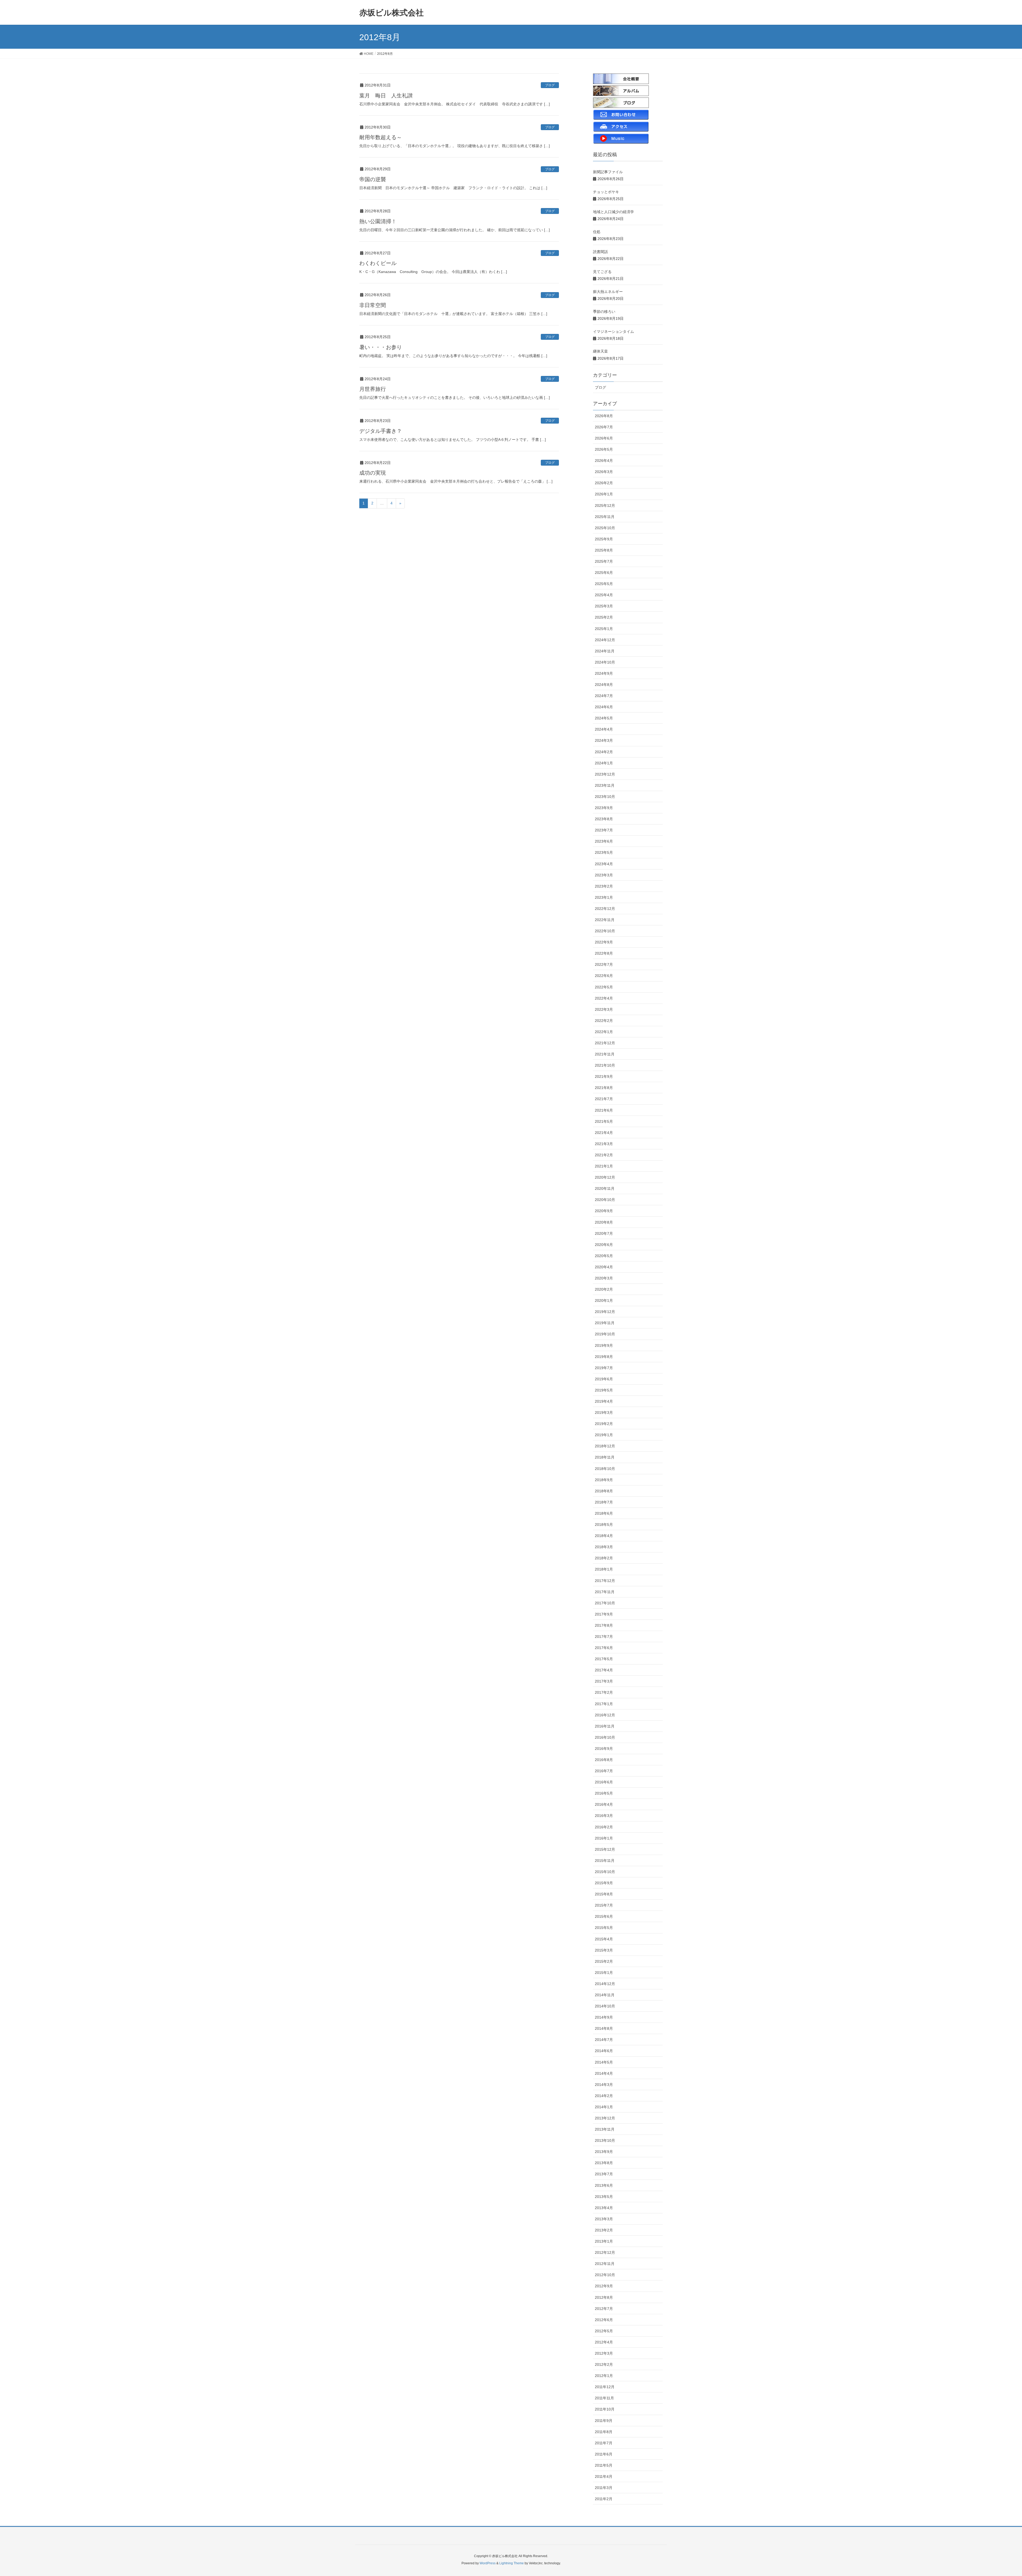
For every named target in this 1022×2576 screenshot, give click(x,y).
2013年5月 (604, 2197)
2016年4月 (604, 1804)
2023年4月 (604, 864)
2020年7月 (604, 1233)
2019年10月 (605, 1334)
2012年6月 (604, 2320)
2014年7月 (604, 2040)
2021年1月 (604, 1166)
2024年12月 (605, 640)
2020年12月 (605, 1177)
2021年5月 (604, 1121)
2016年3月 (604, 1816)
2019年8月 (604, 1357)
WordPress (488, 2563)
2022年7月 (604, 964)
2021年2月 (604, 1155)
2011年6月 (604, 2454)
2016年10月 (605, 1737)
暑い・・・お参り (381, 347)
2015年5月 (604, 1928)
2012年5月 (604, 2331)
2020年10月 (605, 1200)
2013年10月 (605, 2140)
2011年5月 (604, 2465)
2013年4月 (604, 2208)
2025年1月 (604, 629)
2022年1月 (604, 1032)
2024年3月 (604, 740)
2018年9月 (604, 1480)
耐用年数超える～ (381, 137)
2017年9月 (604, 1614)
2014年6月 (604, 2051)
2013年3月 (604, 2219)
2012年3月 (604, 2353)
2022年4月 (604, 998)
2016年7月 (604, 1771)
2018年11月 (605, 1457)
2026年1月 (604, 494)
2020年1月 (604, 1301)
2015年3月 (604, 1950)
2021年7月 (604, 1099)
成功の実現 (373, 473)
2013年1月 (604, 2241)
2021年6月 (604, 1110)
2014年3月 (604, 2085)
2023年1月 (604, 897)
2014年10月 (605, 2006)
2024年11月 (605, 651)
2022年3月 (604, 1009)
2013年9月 (604, 2152)
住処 (597, 232)
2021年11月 (605, 1054)
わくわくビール (378, 263)
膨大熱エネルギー (608, 292)
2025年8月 (604, 550)
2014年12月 (605, 1984)
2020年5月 (604, 1256)
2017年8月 (604, 1625)
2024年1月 (604, 763)
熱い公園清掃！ (378, 221)
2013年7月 (604, 2174)
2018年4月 (604, 1536)
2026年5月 (604, 449)
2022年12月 (605, 909)
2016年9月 (604, 1749)
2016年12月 (605, 1715)
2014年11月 (605, 1995)
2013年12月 (605, 2118)
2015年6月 (604, 1916)
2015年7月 (604, 1905)
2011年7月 (604, 2443)
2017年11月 (605, 1592)
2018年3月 (604, 1547)
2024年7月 (604, 696)
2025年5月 (604, 584)
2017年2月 (604, 1692)
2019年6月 (604, 1379)
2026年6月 (604, 438)
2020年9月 (604, 1211)
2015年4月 (604, 1939)
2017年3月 (604, 1681)
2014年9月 (604, 2017)
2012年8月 (604, 2297)
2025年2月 (604, 617)
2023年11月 (605, 785)
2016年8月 (604, 1760)
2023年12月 (605, 774)
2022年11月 (605, 920)
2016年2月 (604, 1827)
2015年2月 (604, 1961)
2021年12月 (605, 1043)
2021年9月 (604, 1076)
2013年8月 (604, 2163)
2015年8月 (604, 1894)
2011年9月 (604, 2421)
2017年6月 (604, 1648)
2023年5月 (604, 852)
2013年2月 (604, 2230)
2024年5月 (604, 718)
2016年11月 (605, 1726)
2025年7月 (604, 561)
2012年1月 (604, 2376)
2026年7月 (604, 427)
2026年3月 (604, 472)
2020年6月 (604, 1245)
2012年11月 (605, 2264)
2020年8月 (604, 1222)
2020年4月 (604, 1267)
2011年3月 (604, 2488)
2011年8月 (604, 2432)
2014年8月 (604, 2028)
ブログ (550, 85)
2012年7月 (604, 2309)
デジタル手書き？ (381, 431)
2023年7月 (604, 830)
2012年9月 (604, 2286)
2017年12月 (605, 1581)
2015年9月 (604, 1883)
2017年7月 (604, 1637)
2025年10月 (605, 528)
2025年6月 (604, 573)
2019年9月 (604, 1345)
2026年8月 (604, 416)
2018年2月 (604, 1558)
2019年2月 (604, 1424)
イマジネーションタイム (613, 332)
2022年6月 (604, 976)
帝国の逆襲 (373, 179)
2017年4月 (604, 1670)
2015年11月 (605, 1861)
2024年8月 (604, 685)
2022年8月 (604, 953)
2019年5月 (604, 1390)
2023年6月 (604, 841)
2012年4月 (604, 2342)
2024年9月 (604, 673)
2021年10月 (605, 1065)
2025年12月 (605, 506)
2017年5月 (604, 1659)
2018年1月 (604, 1569)
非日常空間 (373, 305)
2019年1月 (604, 1435)
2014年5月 (604, 2062)
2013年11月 (605, 2129)
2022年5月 (604, 987)
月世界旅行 (373, 389)
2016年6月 (604, 1782)
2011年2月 (604, 2499)
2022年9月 (604, 942)
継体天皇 (600, 351)
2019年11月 (605, 1323)
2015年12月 (605, 1849)
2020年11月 (605, 1188)
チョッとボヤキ (606, 192)
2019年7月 (604, 1368)
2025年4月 (604, 595)
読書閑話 (600, 252)
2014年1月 (604, 2107)
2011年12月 (605, 2387)
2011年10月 (605, 2409)
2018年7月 (604, 1502)
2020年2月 (604, 1289)
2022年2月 (604, 1021)
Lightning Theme (512, 2563)
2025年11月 (605, 517)
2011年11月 (604, 2398)
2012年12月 (605, 2252)
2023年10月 (605, 797)
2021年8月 (604, 1088)
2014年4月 (604, 2073)
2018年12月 (605, 1446)
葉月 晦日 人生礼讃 (386, 96)
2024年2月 (604, 752)
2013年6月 (604, 2185)
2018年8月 (604, 1491)
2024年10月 (605, 662)
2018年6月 (604, 1513)
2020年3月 (604, 1278)
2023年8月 (604, 819)
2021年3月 (604, 1144)
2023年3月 (604, 875)
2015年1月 (604, 1973)
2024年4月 (604, 729)
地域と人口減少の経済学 (613, 212)
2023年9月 (604, 808)
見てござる (602, 272)
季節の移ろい (604, 312)
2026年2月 (604, 483)
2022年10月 (605, 931)
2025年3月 (604, 606)
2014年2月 (604, 2096)
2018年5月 (604, 1525)
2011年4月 (604, 2476)
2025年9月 (604, 539)
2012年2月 (604, 2364)
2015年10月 (605, 1872)
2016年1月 (604, 1838)
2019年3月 (604, 1413)
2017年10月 (605, 1603)
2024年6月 (604, 707)
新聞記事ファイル (608, 172)
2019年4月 (604, 1401)
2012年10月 (605, 2275)
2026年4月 (604, 461)
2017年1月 (604, 1704)
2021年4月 (604, 1133)
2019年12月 (605, 1312)
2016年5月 (604, 1793)
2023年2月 (604, 886)
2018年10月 (605, 1469)
